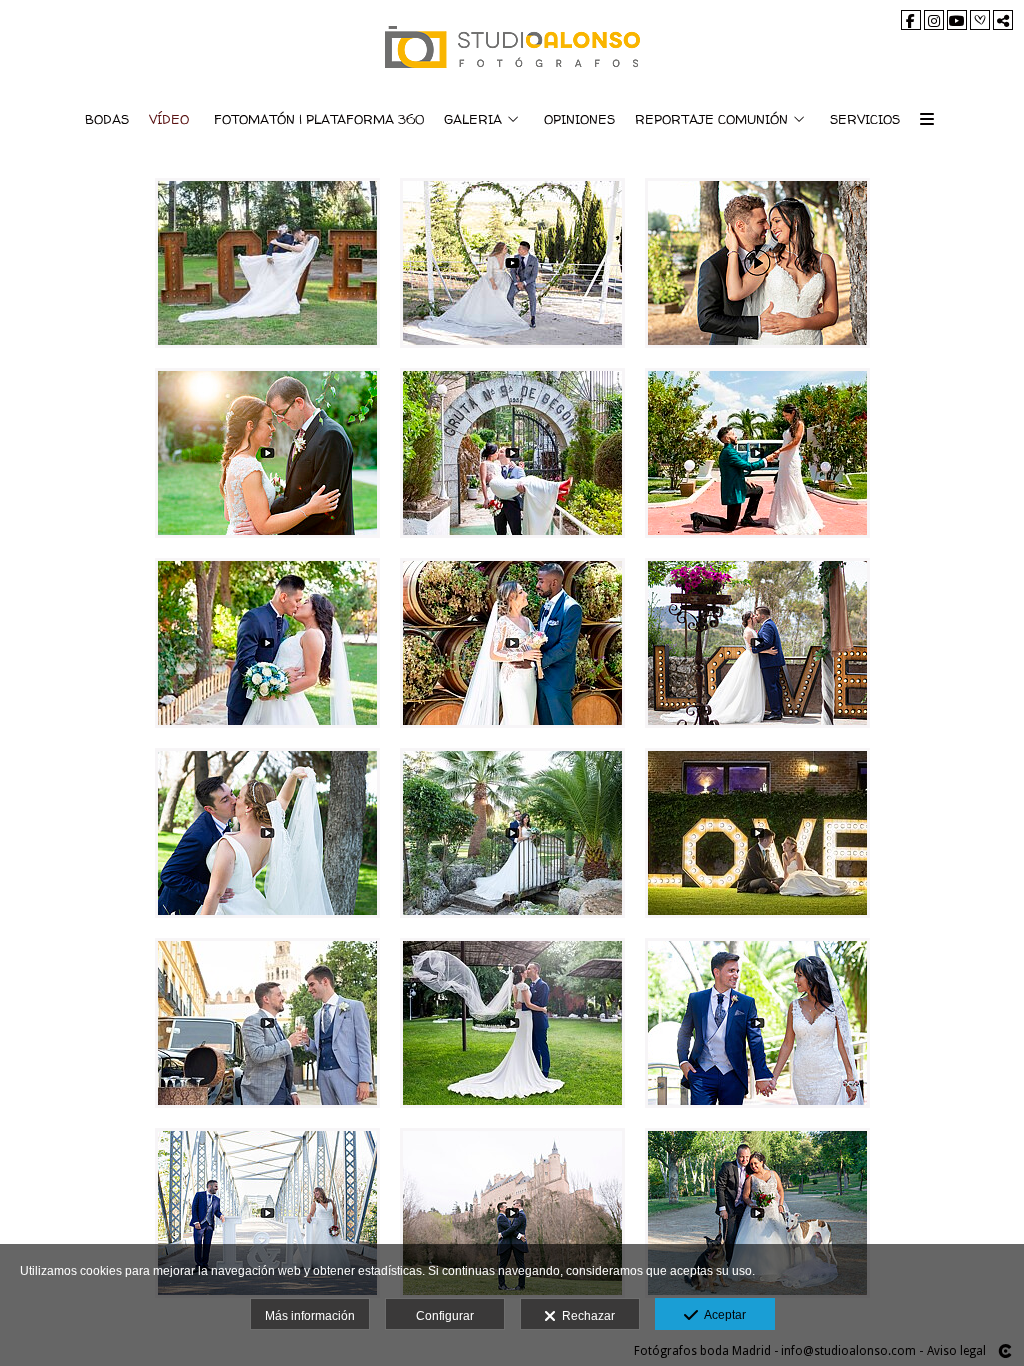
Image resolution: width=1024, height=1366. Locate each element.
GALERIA (473, 119)
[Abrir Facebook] (911, 20)
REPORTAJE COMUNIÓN (711, 119)
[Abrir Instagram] (934, 20)
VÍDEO (169, 119)
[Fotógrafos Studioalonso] (512, 47)
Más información (310, 1316)
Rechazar (585, 1316)
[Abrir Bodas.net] (980, 20)
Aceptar (722, 1315)
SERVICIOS (865, 119)
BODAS (107, 119)
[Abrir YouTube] (957, 20)
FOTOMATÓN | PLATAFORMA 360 (319, 119)
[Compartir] (1003, 20)
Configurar (445, 1316)
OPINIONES (579, 119)
